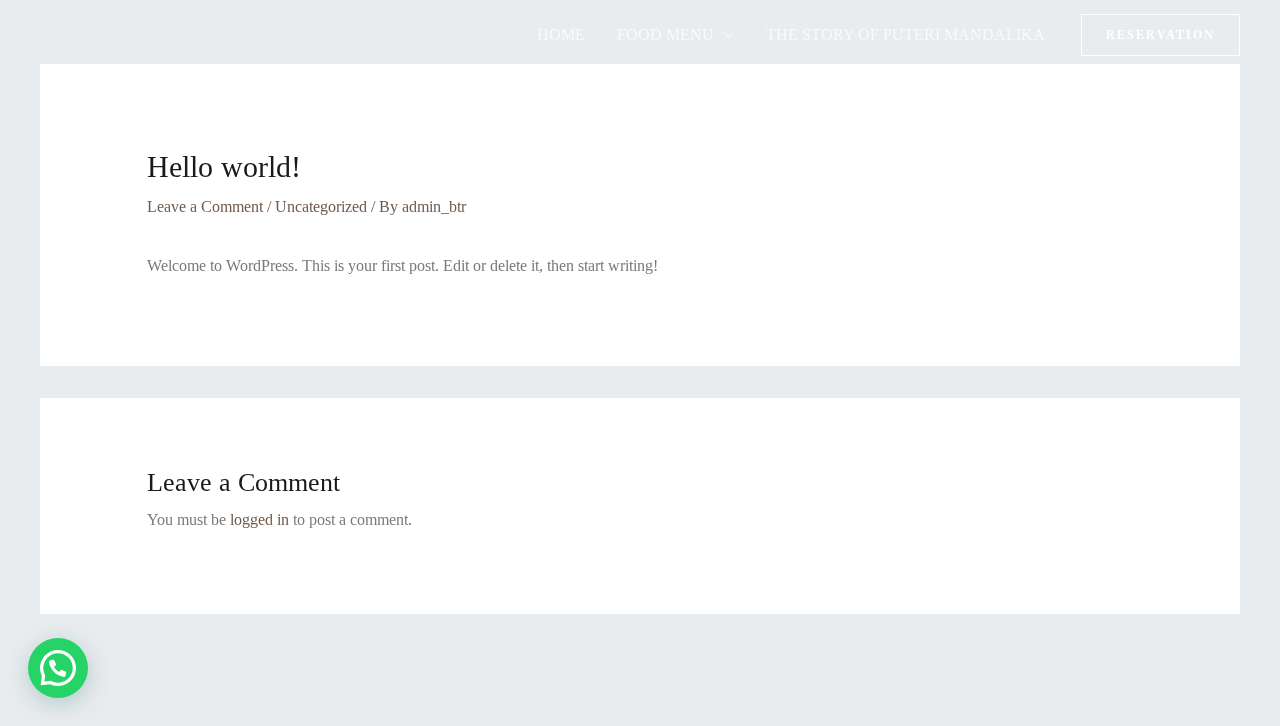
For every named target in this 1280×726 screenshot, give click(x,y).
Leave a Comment (205, 206)
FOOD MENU (665, 34)
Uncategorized (321, 206)
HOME (561, 34)
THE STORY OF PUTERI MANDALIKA (905, 34)
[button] (1160, 35)
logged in (259, 519)
